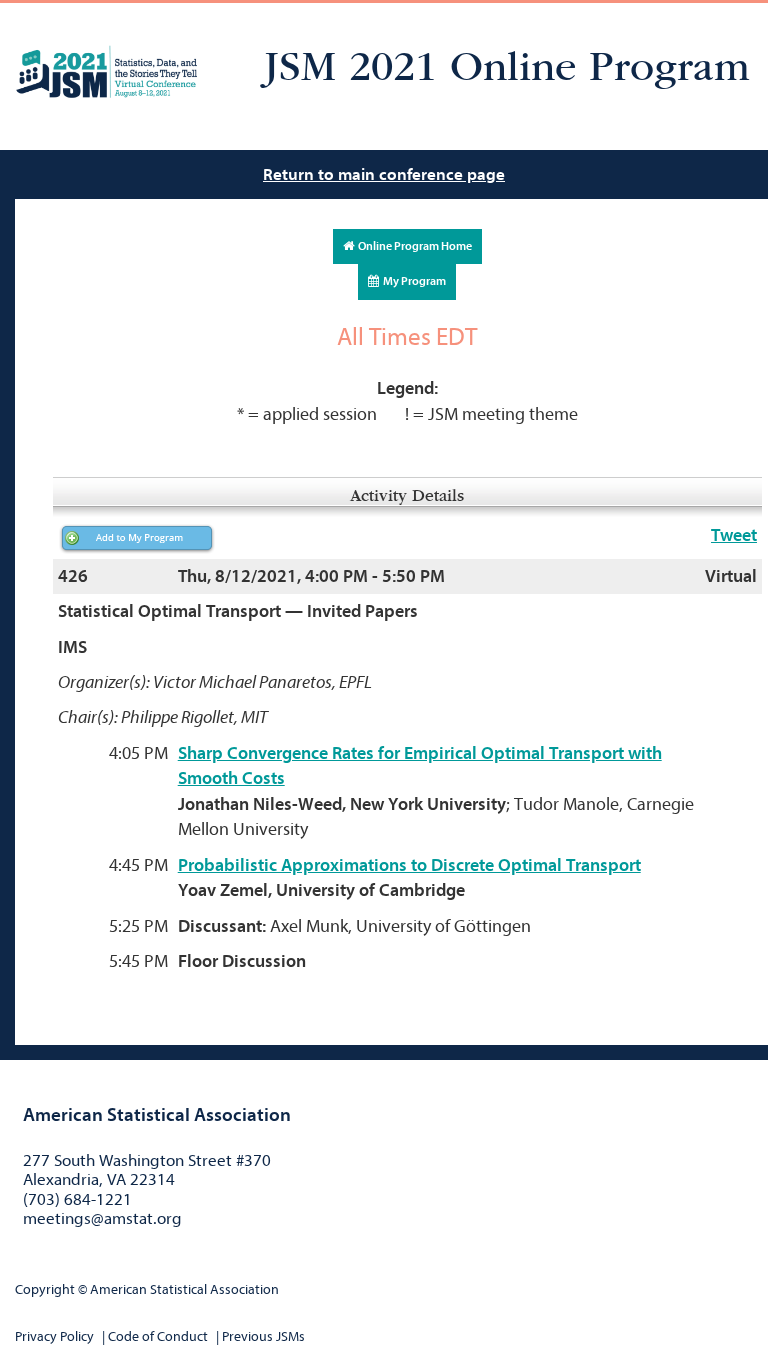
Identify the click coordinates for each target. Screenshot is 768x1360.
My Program (412, 281)
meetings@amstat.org (102, 1218)
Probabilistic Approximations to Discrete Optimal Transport (409, 865)
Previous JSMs (263, 1336)
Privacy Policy (54, 1336)
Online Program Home (413, 246)
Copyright (45, 1289)
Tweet (734, 535)
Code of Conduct (158, 1336)
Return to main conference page (384, 174)
